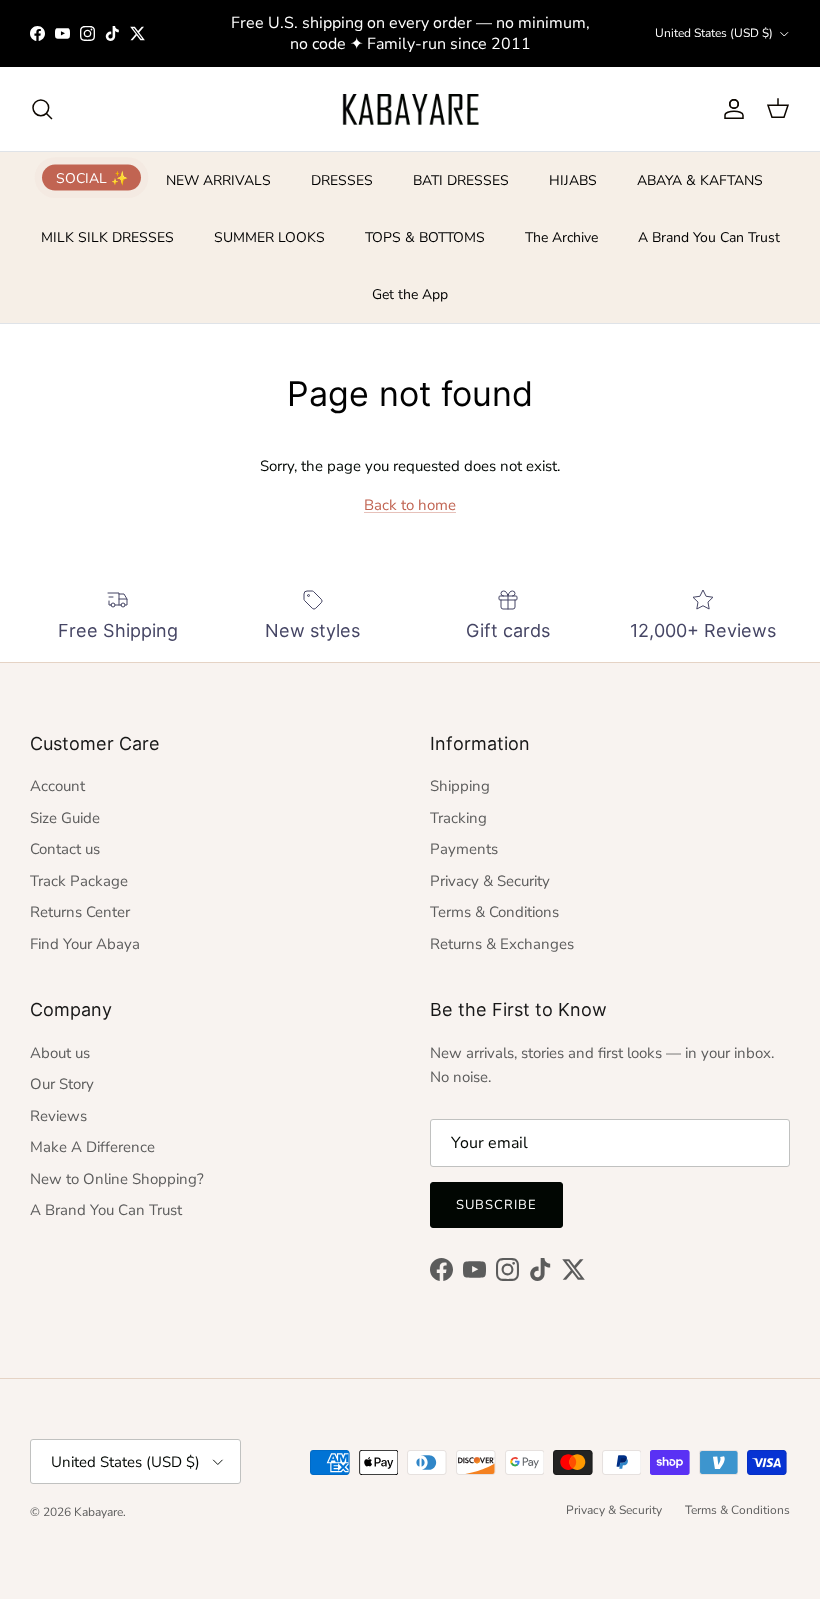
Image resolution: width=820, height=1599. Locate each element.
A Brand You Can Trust (709, 237)
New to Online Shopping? (117, 1179)
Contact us (65, 849)
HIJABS (573, 180)
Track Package (79, 881)
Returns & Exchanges (502, 944)
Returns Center (80, 912)
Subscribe (496, 1205)
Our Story (62, 1084)
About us (60, 1053)
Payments (464, 849)
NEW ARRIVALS (218, 180)
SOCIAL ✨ (92, 177)
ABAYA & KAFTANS (700, 180)
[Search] (42, 109)
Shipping (460, 786)
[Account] (730, 109)
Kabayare (98, 1512)
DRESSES (342, 180)
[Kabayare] (410, 109)
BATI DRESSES (461, 180)
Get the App (410, 294)
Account (57, 786)
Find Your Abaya (85, 944)
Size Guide (65, 818)
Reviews (58, 1116)
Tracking (458, 818)
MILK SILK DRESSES (107, 237)
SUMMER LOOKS (269, 237)
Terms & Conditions (494, 912)
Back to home (410, 505)
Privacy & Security (490, 881)
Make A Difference (92, 1147)
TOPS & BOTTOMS (425, 237)
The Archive (561, 237)
